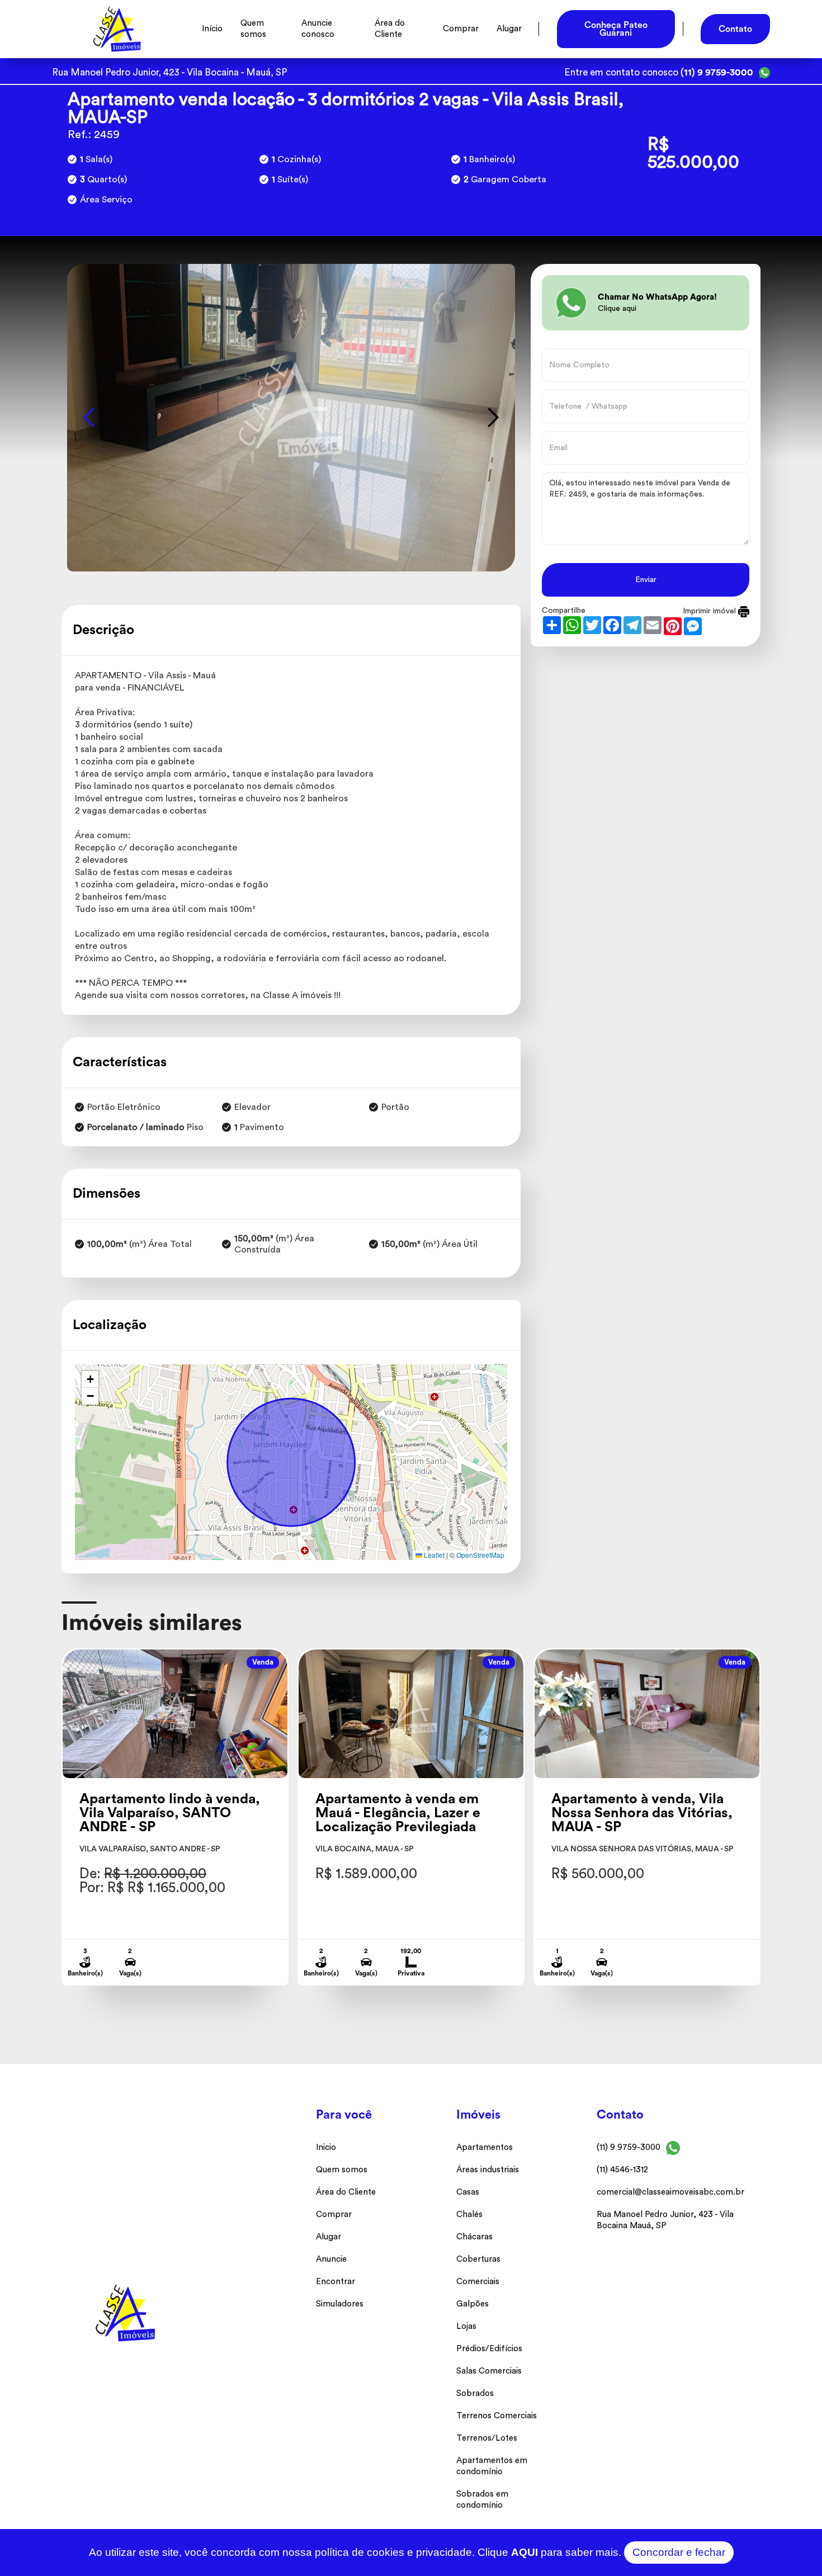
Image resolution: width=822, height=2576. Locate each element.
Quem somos (253, 29)
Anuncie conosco (318, 29)
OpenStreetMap (480, 1555)
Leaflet (433, 1555)
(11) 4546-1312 (622, 2170)
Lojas (466, 2326)
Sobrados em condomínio (482, 2500)
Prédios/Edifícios (489, 2349)
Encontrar (336, 2282)
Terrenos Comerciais (497, 2416)
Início (212, 29)
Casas (468, 2192)
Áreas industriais (488, 2170)
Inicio (326, 2147)
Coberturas (478, 2259)
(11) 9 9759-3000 (629, 2147)
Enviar (646, 580)
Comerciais (478, 2282)
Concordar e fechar (679, 2552)
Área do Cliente (390, 29)
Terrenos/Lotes (487, 2438)
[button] (89, 418)
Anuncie (331, 2259)
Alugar (509, 29)
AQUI (525, 2552)
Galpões (473, 2304)
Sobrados (475, 2393)
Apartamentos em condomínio (492, 2466)
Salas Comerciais (489, 2371)
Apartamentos (485, 2147)
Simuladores (340, 2304)
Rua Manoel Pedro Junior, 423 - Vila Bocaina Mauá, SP (665, 2220)
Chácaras (474, 2237)
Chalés (469, 2215)
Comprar (461, 29)
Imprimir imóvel (710, 611)
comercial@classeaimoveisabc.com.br (670, 2192)
